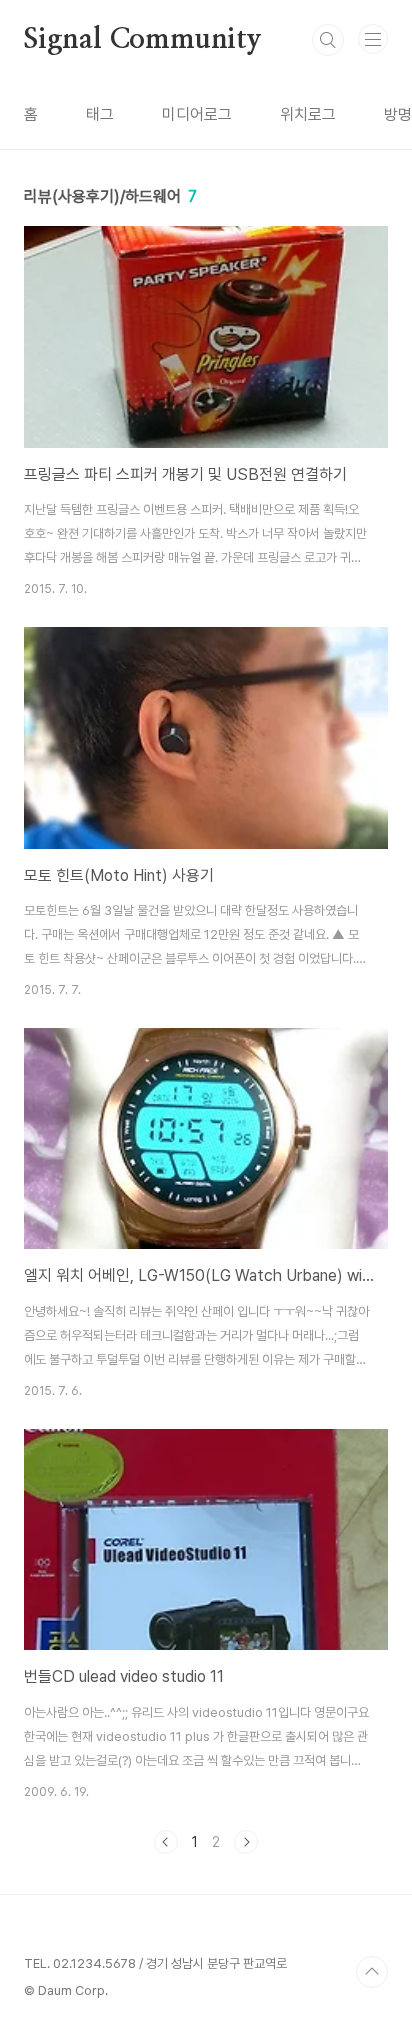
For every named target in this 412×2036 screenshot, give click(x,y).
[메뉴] (373, 39)
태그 (100, 114)
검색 (328, 40)
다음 (246, 1842)
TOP (372, 1972)
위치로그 (308, 114)
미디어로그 (197, 114)
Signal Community (143, 40)
